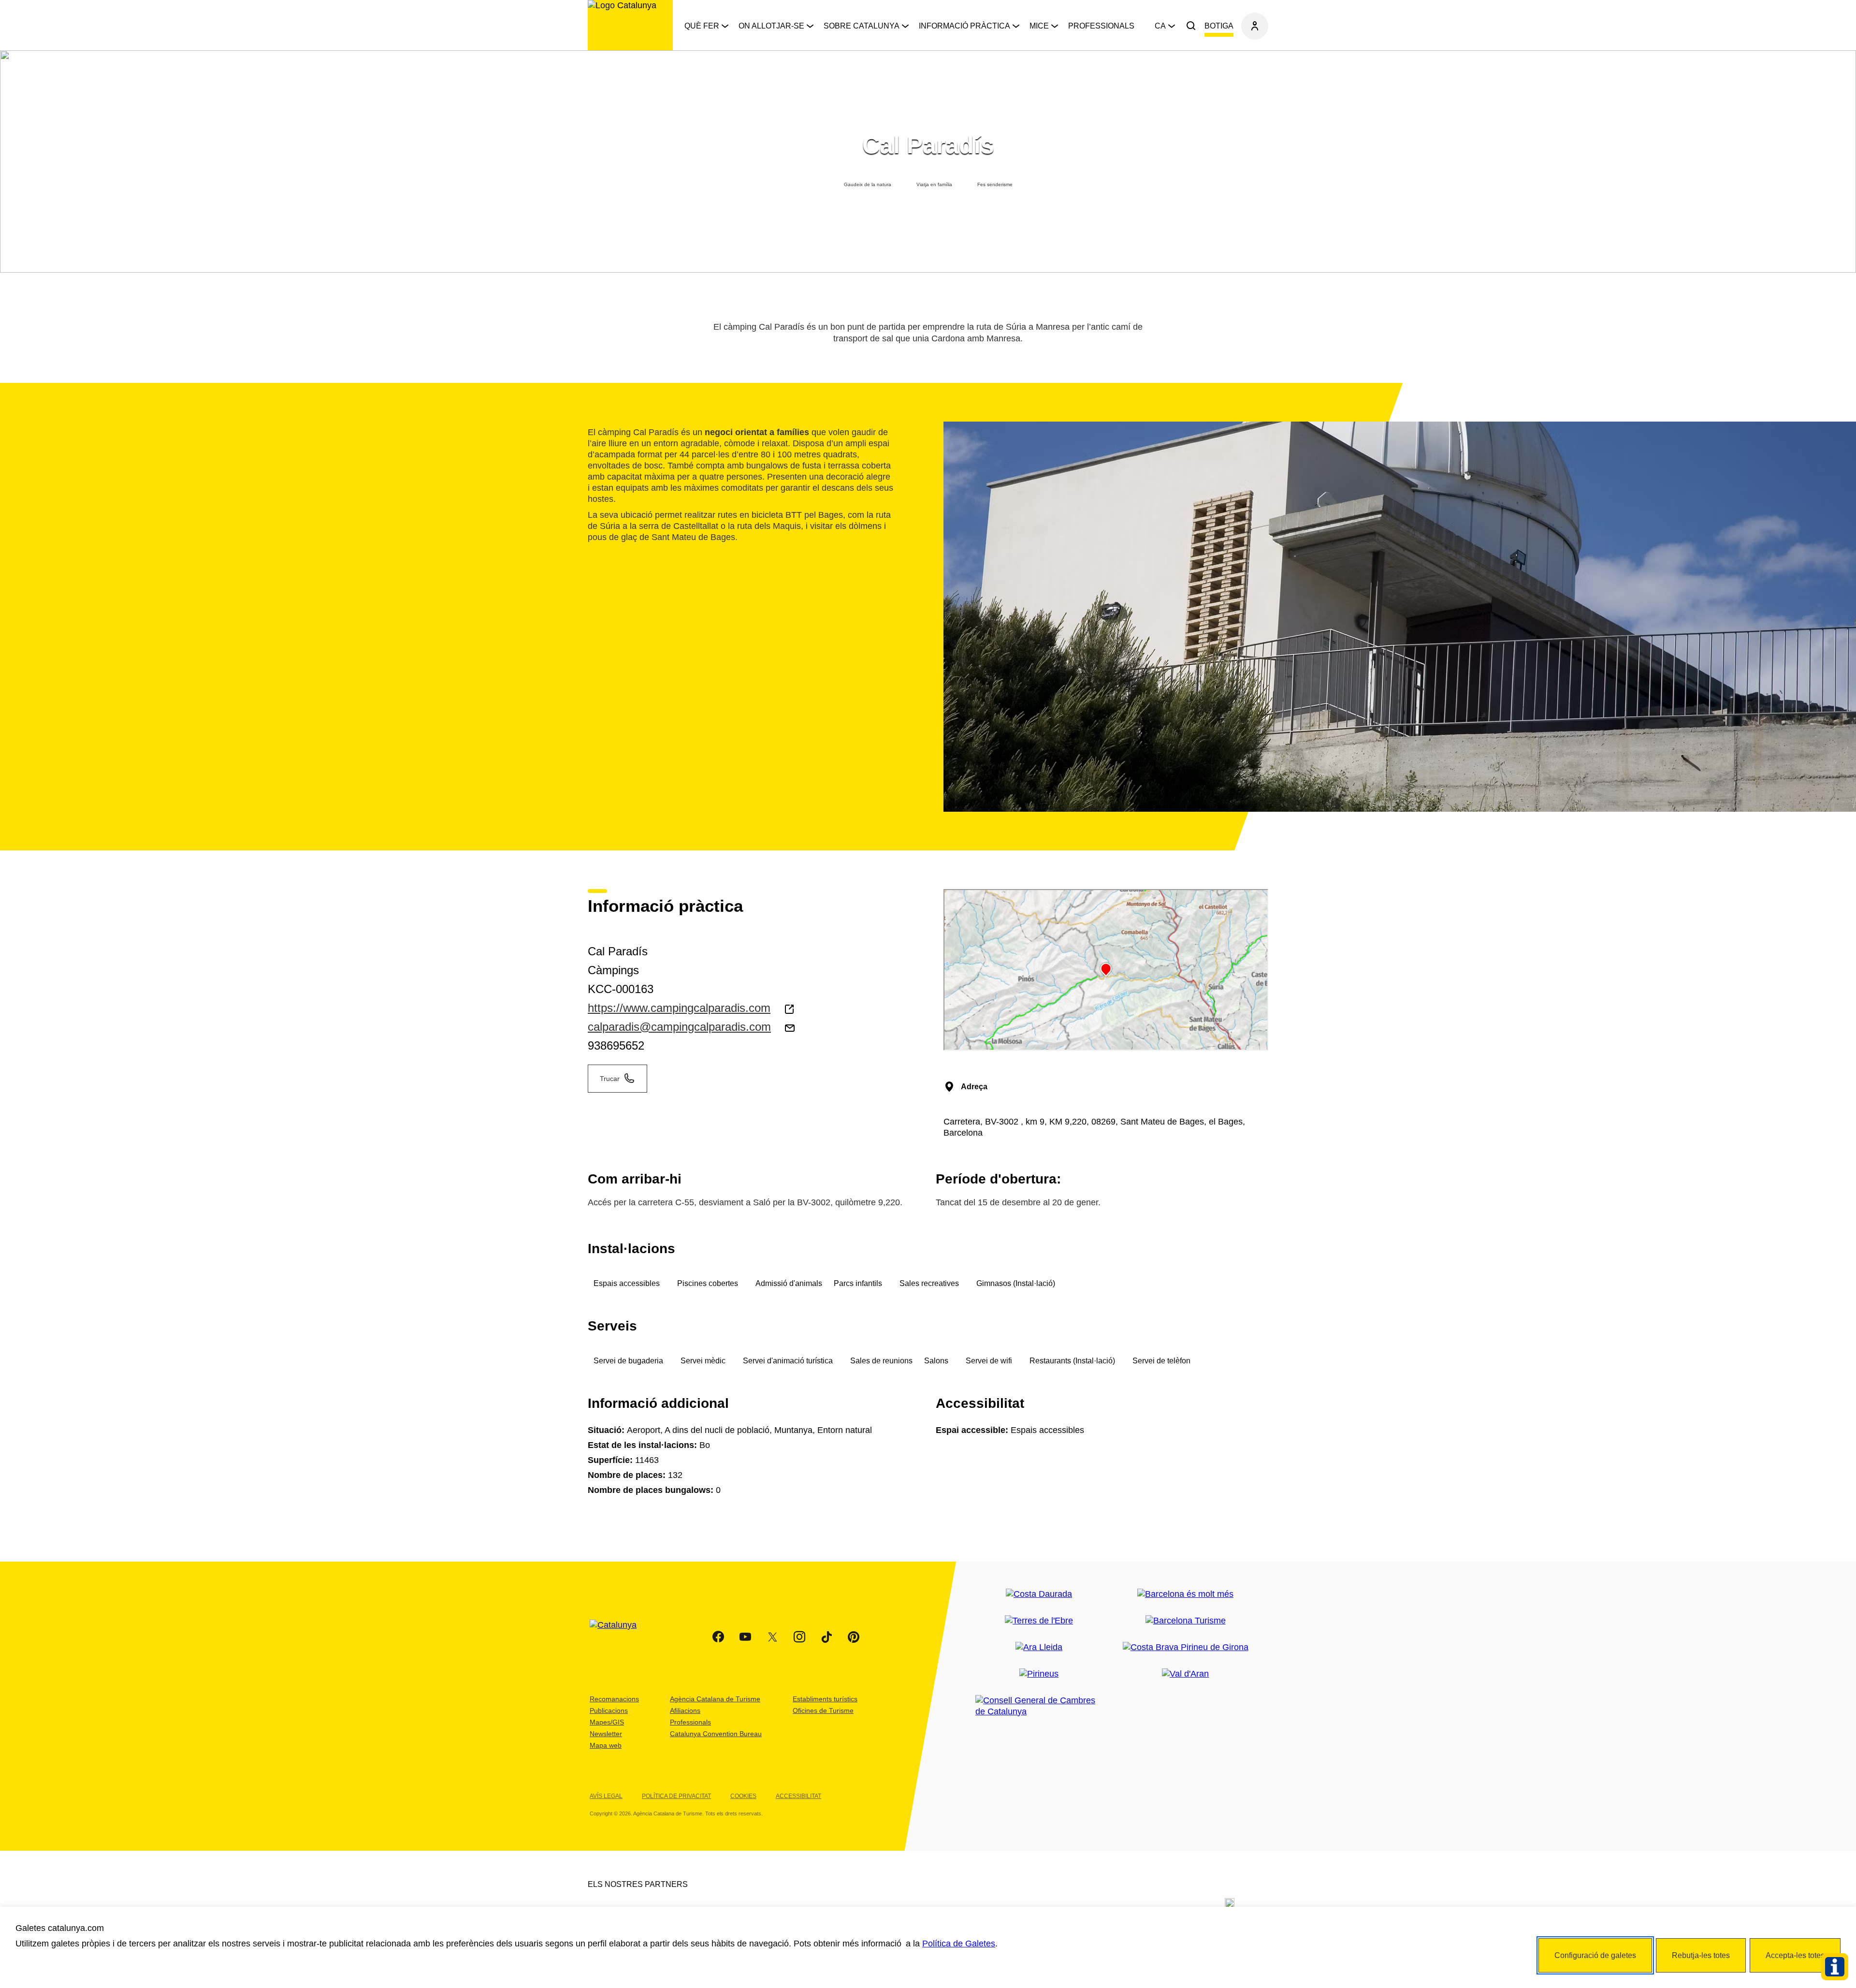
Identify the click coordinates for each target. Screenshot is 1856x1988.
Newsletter (606, 1734)
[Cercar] (1191, 26)
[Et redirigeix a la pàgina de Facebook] (718, 1637)
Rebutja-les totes (1701, 1955)
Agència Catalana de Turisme (715, 1699)
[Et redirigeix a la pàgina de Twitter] (772, 1637)
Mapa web (606, 1745)
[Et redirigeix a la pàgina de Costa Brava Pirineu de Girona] (1186, 1647)
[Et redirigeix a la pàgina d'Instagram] (799, 1637)
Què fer (702, 26)
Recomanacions (614, 1699)
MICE (1039, 26)
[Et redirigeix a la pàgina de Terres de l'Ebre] (1039, 1621)
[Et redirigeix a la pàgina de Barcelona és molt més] (1185, 1594)
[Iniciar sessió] (1255, 26)
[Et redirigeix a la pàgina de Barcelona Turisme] (1186, 1621)
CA (1160, 26)
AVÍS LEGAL (606, 1796)
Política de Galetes (959, 1944)
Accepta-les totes (1795, 1955)
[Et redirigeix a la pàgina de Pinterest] (854, 1637)
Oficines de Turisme (823, 1710)
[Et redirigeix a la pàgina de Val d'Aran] (1185, 1674)
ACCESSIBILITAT (798, 1796)
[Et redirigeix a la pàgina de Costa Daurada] (1039, 1594)
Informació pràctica (964, 26)
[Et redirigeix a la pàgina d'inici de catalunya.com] (619, 1637)
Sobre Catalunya (862, 26)
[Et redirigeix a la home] (630, 25)
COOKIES (743, 1796)
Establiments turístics (825, 1699)
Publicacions (609, 1710)
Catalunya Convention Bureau (716, 1734)
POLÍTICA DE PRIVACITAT (676, 1796)
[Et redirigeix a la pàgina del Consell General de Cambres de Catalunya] (1039, 1706)
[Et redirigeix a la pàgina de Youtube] (745, 1637)
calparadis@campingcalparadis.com (679, 1027)
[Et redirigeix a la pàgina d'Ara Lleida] (1039, 1647)
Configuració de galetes (1595, 1955)
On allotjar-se (771, 26)
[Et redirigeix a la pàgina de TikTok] (826, 1637)
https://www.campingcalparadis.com (679, 1008)
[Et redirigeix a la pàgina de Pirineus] (1039, 1674)
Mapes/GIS (607, 1722)
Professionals (1101, 26)
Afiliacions (685, 1710)
